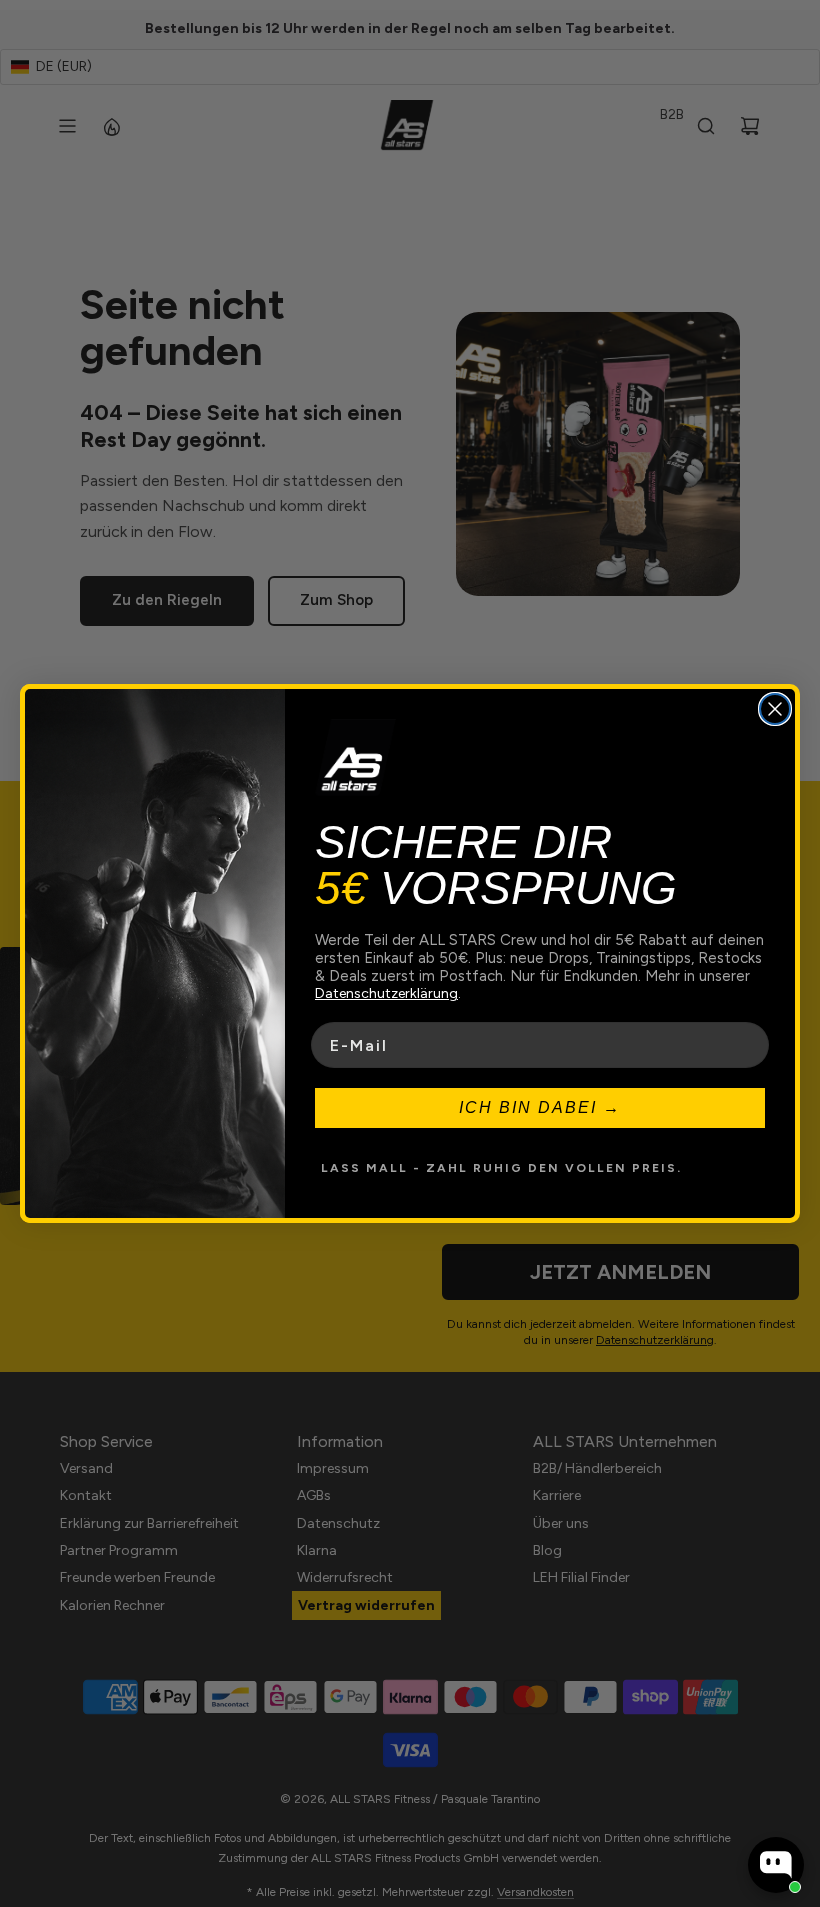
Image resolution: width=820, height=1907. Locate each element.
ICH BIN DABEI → (540, 1107)
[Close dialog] (775, 709)
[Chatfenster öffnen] (776, 1865)
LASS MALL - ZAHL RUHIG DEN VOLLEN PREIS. (501, 1168)
